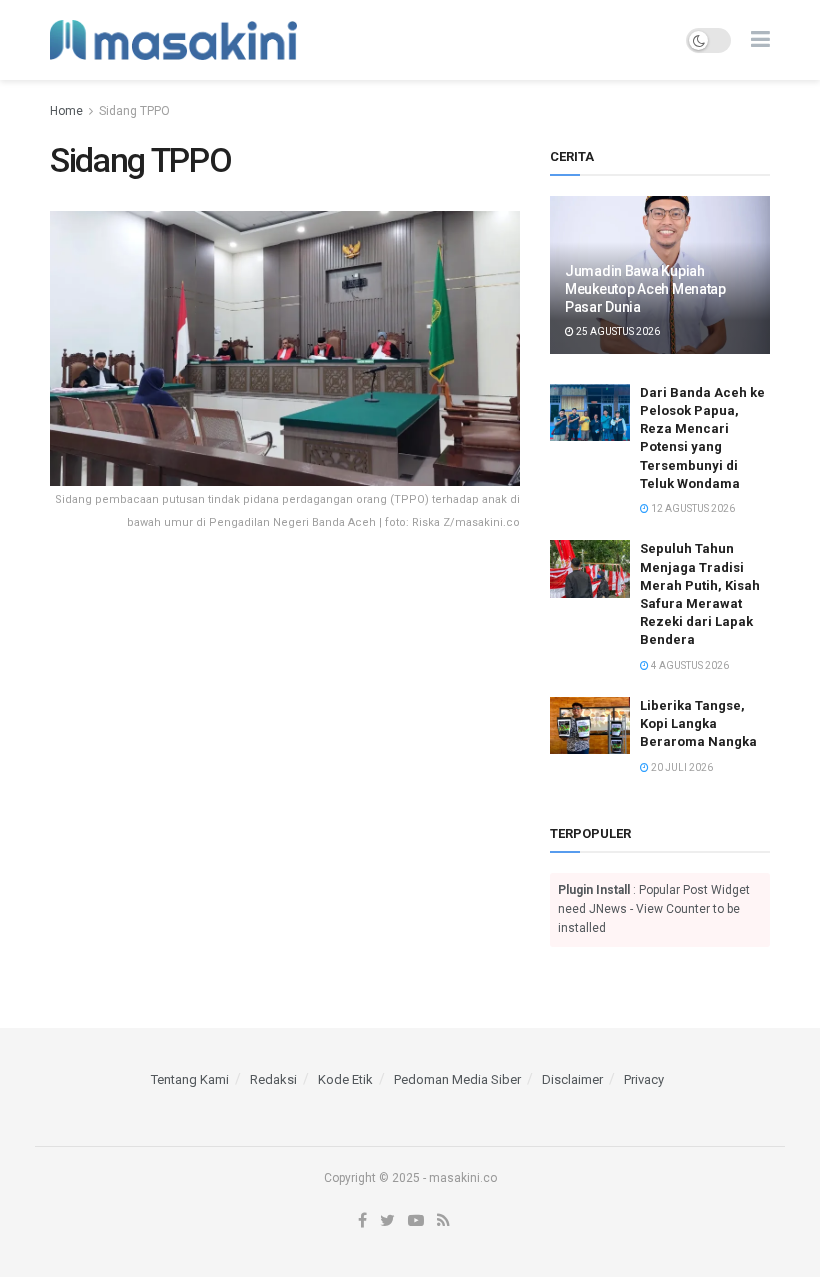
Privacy (644, 1079)
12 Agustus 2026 (692, 508)
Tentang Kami (190, 1079)
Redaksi (273, 1079)
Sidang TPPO (134, 111)
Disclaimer (572, 1079)
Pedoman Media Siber (457, 1079)
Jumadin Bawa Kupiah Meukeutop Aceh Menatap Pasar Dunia (645, 289)
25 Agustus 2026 (617, 331)
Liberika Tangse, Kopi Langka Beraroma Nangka (698, 723)
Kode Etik (345, 1079)
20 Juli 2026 (681, 767)
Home (66, 111)
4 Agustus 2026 (689, 665)
